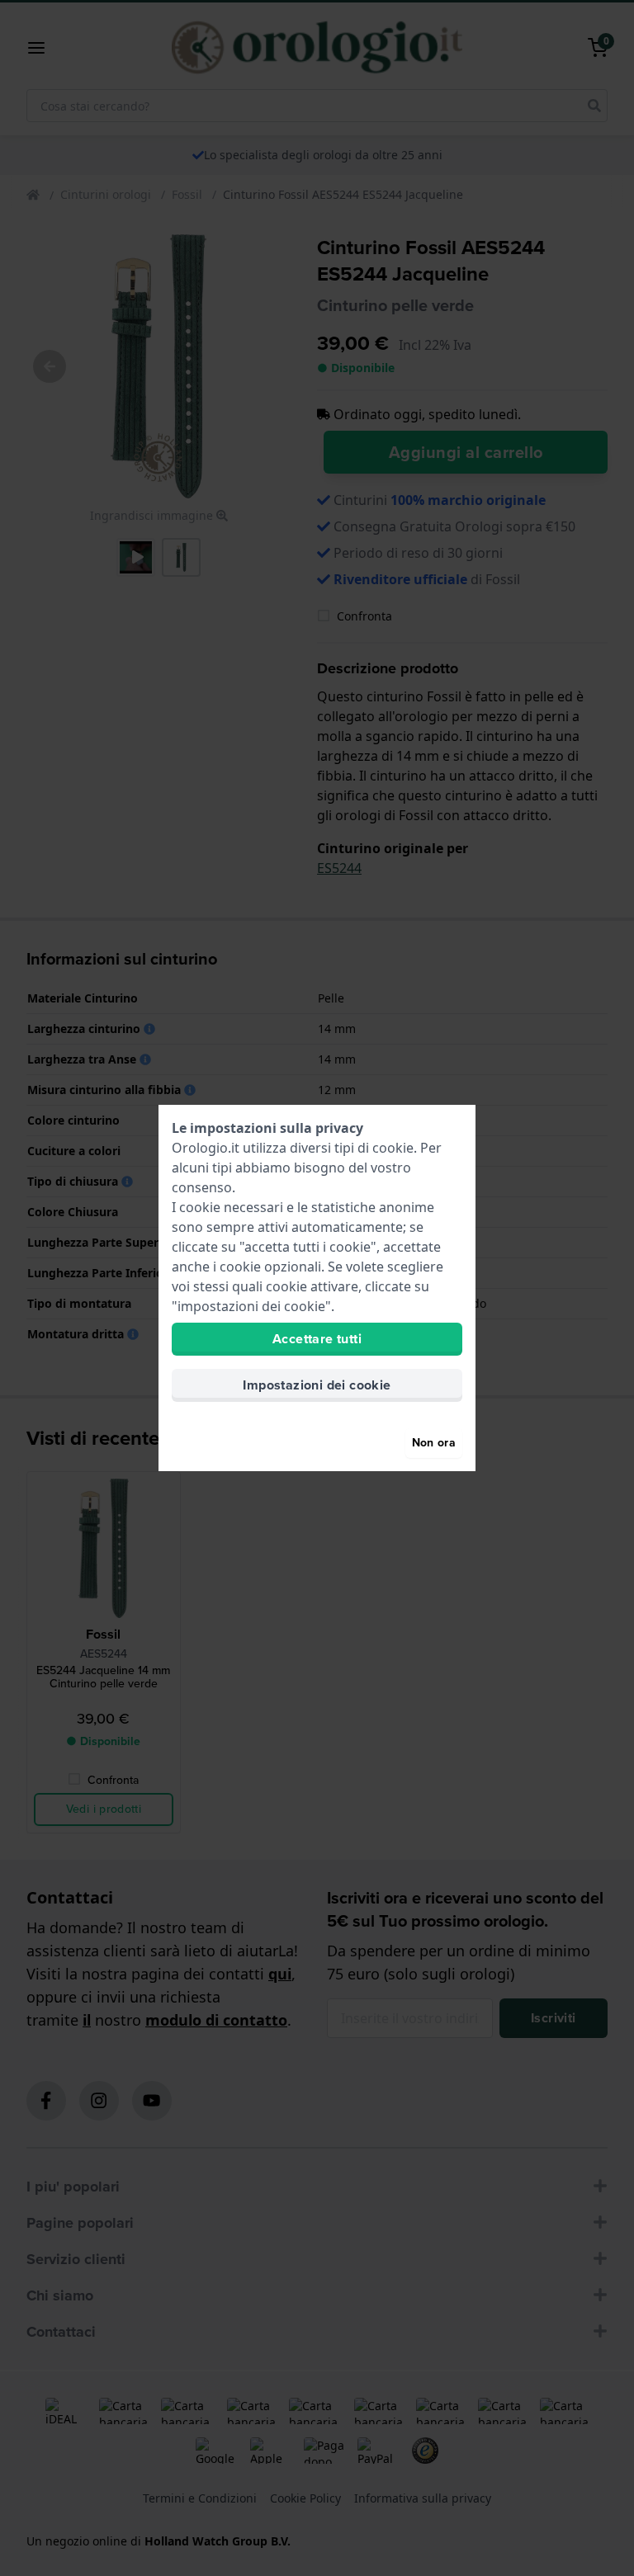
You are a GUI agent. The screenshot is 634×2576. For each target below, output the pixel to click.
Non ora (434, 1443)
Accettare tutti (317, 1339)
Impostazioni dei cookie (317, 1385)
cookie (393, 1148)
